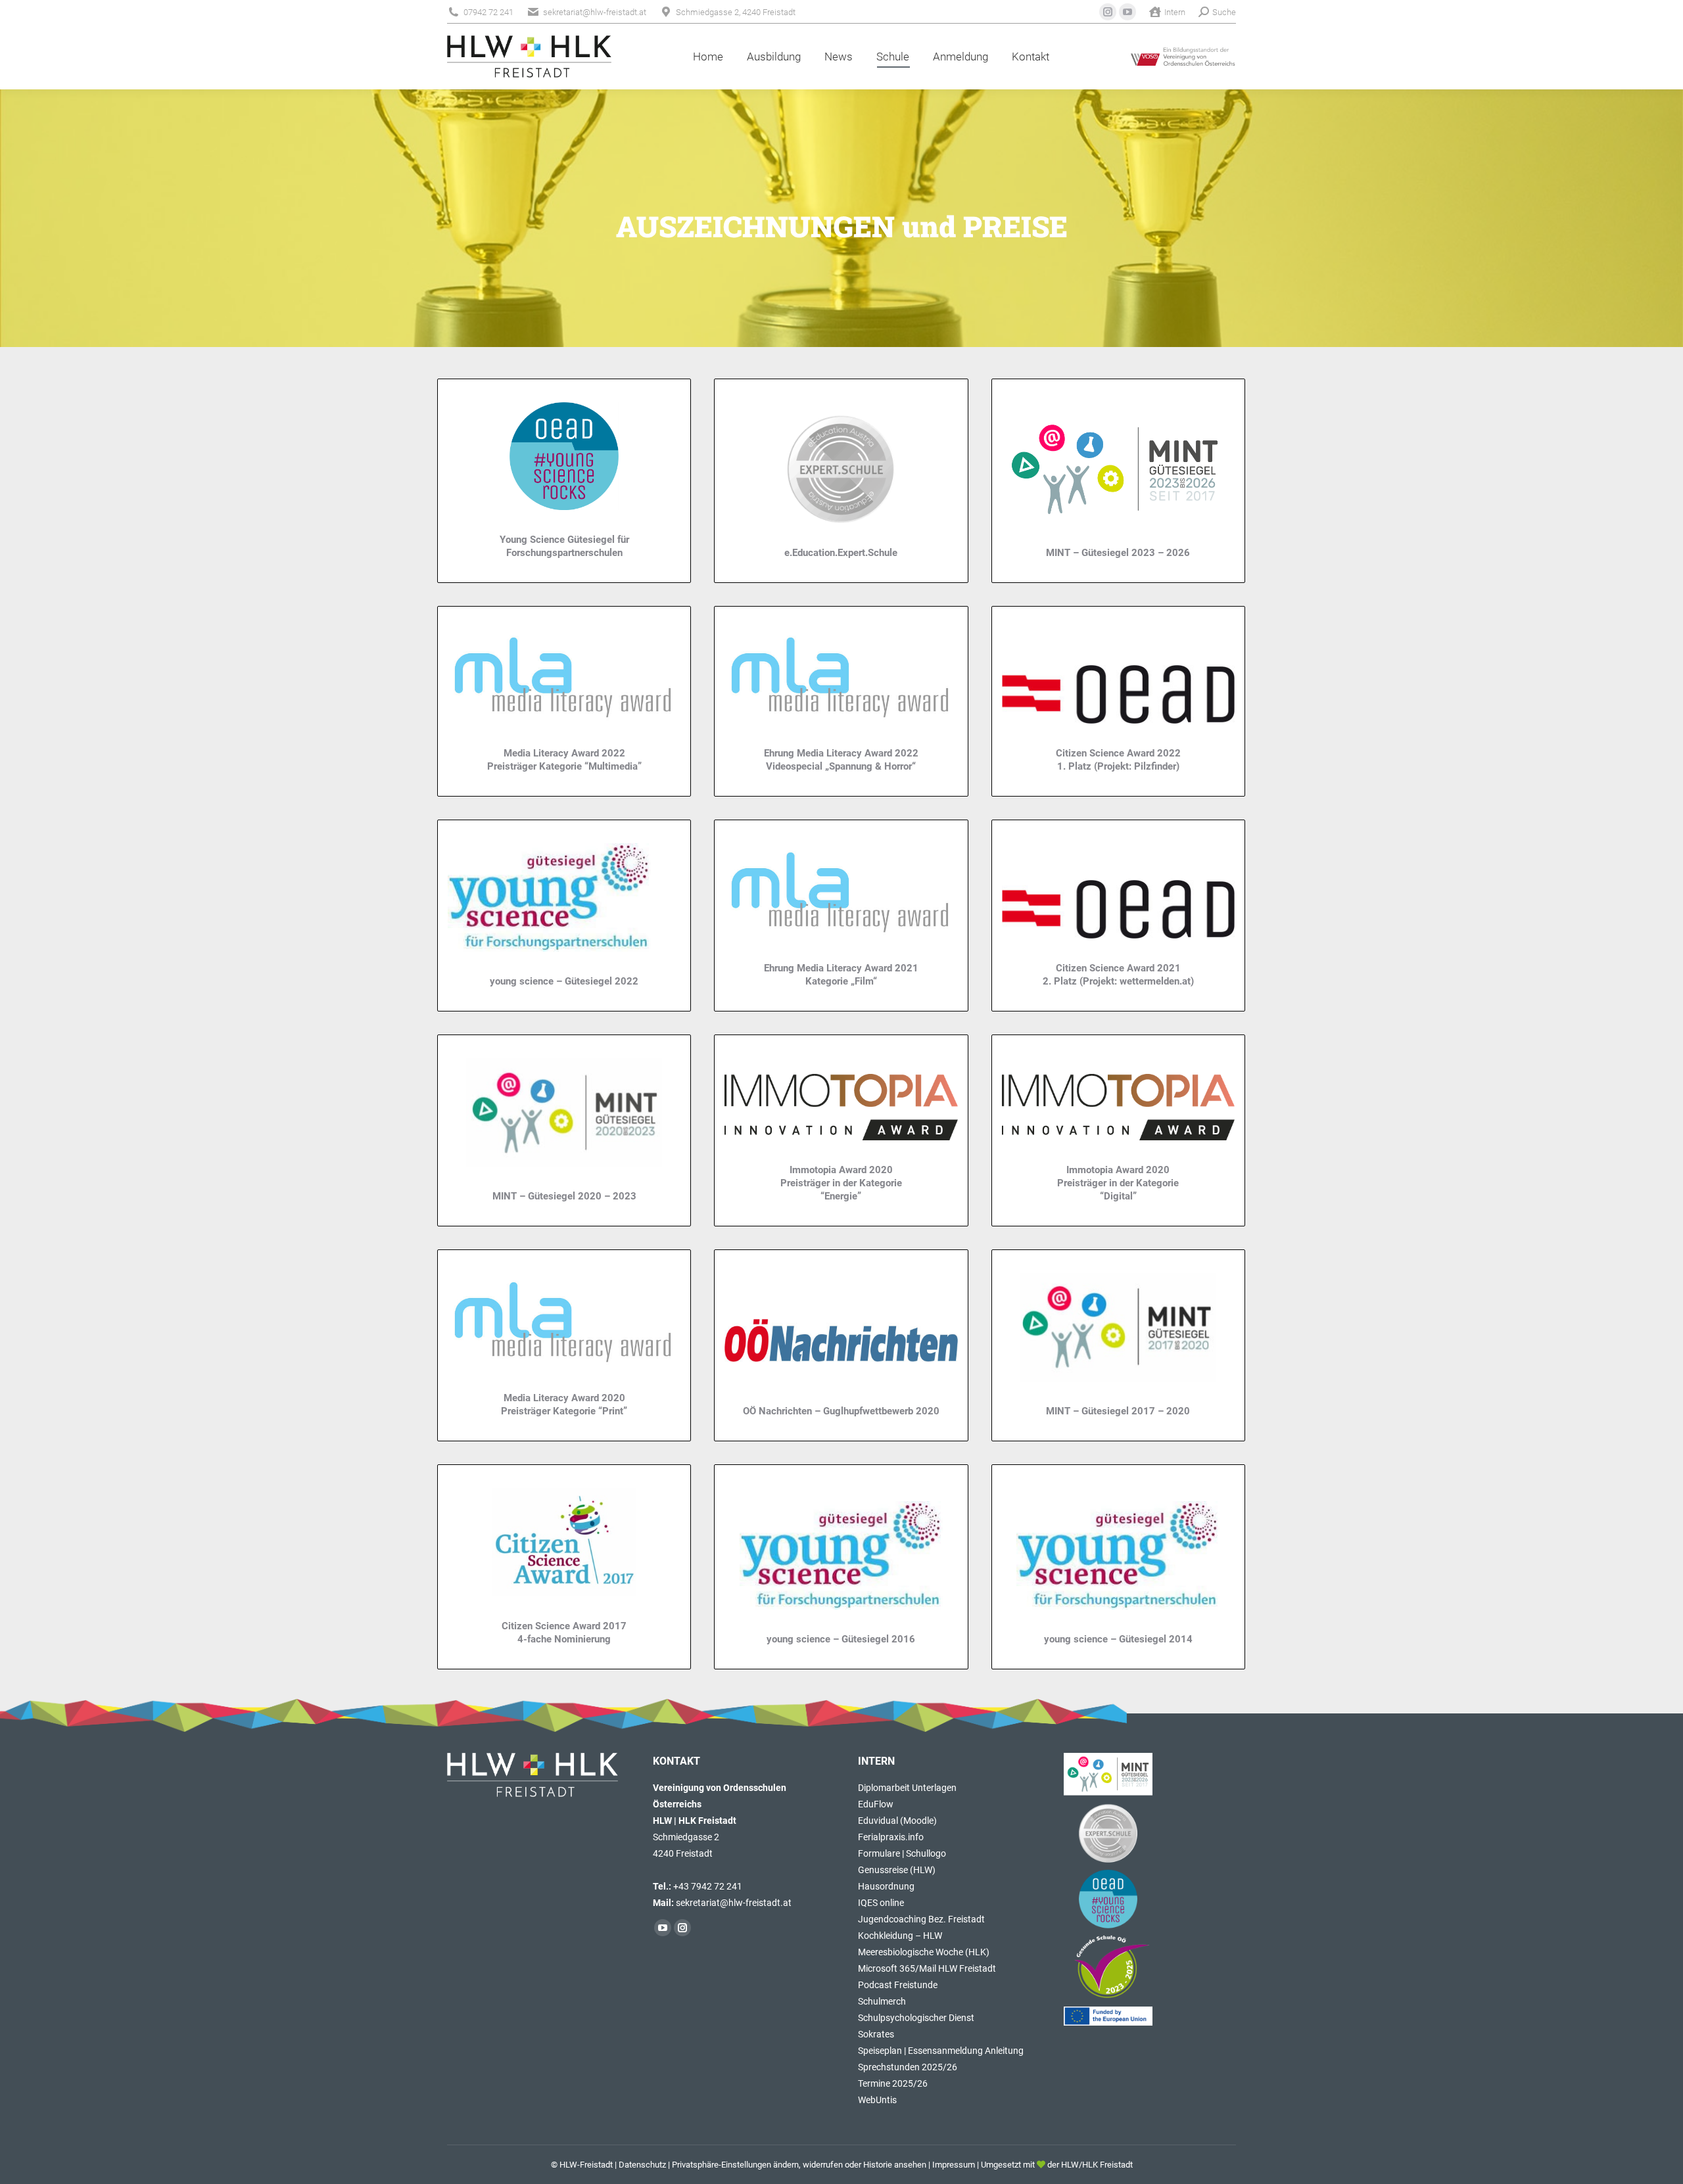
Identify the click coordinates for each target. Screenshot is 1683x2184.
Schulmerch (882, 2001)
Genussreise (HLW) (897, 1870)
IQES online (881, 1903)
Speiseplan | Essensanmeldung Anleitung (941, 2051)
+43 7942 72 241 (708, 1886)
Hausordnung (886, 1886)
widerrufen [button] (823, 2165)
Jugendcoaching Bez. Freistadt (921, 1919)
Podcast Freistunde (898, 1985)
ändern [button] (786, 2165)
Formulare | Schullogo (902, 1853)
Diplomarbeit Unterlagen (907, 1788)
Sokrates (876, 2034)
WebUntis (877, 2100)
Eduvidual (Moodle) (897, 1821)
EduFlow (876, 1804)
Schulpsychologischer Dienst (916, 2018)
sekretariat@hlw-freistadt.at (734, 1903)
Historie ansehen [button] (895, 2165)
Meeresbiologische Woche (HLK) (924, 1952)
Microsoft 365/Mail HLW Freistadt (927, 1968)
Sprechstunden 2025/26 (908, 2067)
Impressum (954, 2165)
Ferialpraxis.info (891, 1837)
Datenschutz (642, 2165)
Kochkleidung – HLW (900, 1936)
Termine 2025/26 (893, 2083)
